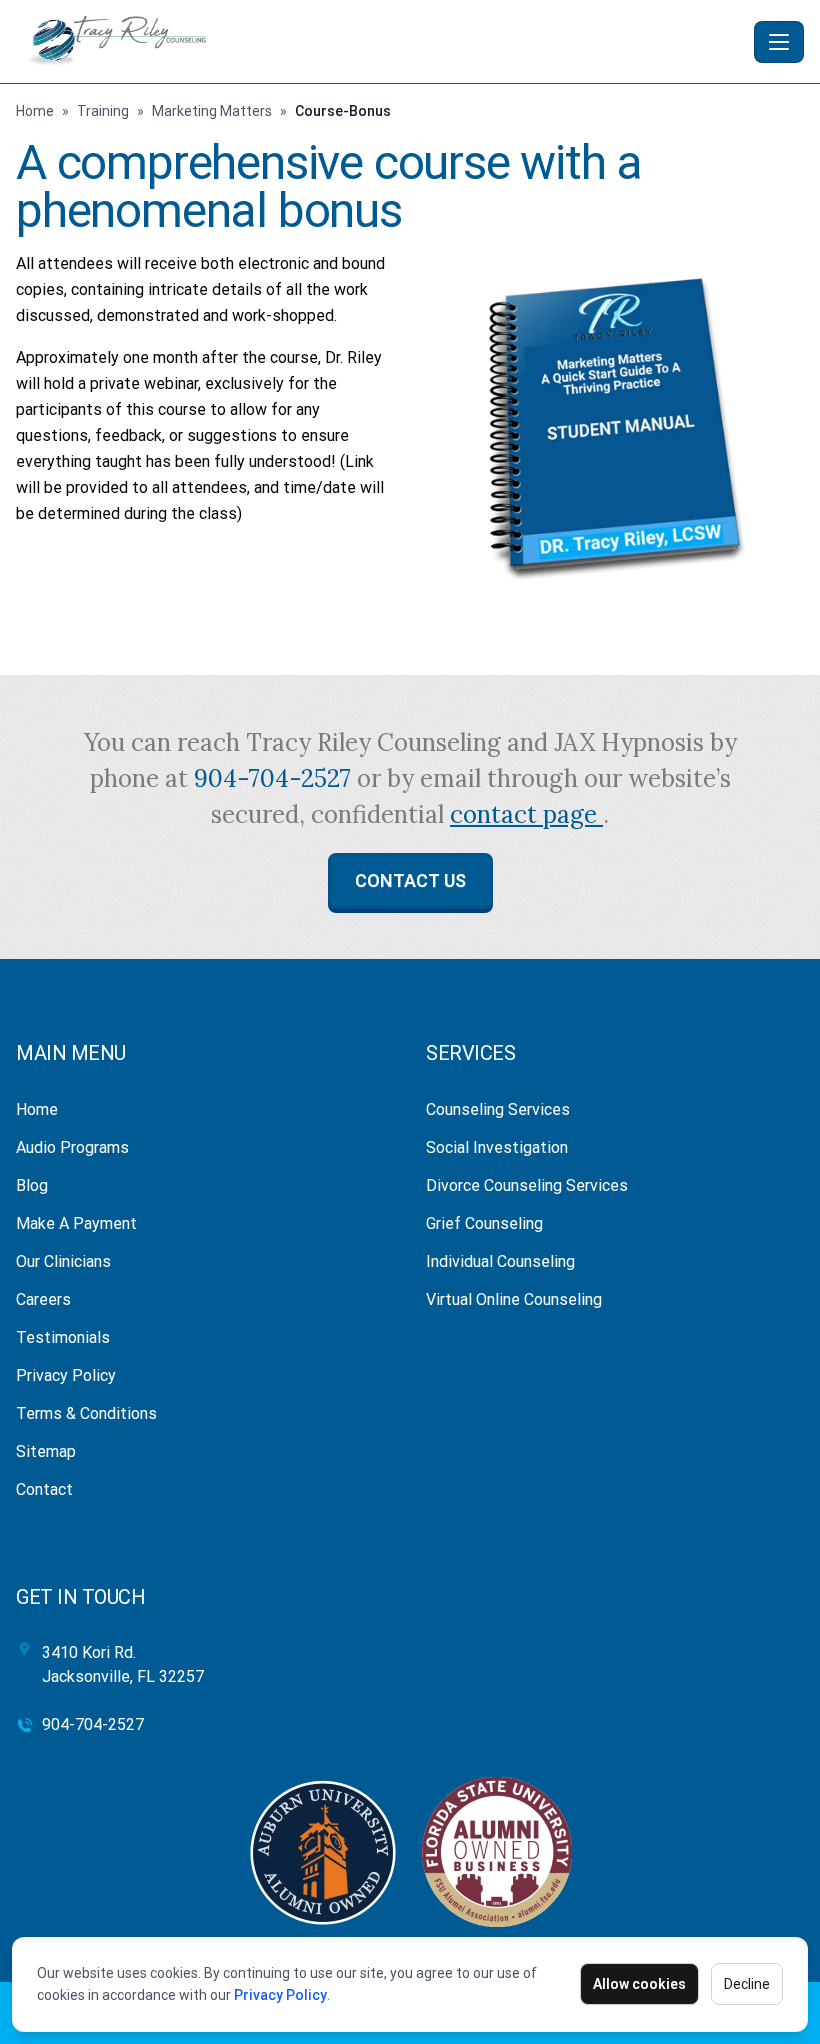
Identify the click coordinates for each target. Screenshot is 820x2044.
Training (103, 111)
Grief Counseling (484, 1223)
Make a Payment (76, 1223)
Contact (44, 1489)
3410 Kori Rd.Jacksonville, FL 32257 (123, 1664)
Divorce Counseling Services (527, 1185)
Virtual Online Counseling (514, 1299)
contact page (526, 814)
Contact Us (410, 880)
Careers (43, 1299)
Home (35, 111)
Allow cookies (639, 1984)
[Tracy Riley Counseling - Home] (381, 41)
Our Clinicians (63, 1261)
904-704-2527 (275, 778)
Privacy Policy (280, 1995)
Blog (32, 1185)
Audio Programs (72, 1147)
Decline (747, 1984)
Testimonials (63, 1337)
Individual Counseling (500, 1261)
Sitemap (46, 1451)
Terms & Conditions (86, 1413)
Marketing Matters (212, 111)
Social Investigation (497, 1147)
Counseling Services (498, 1109)
